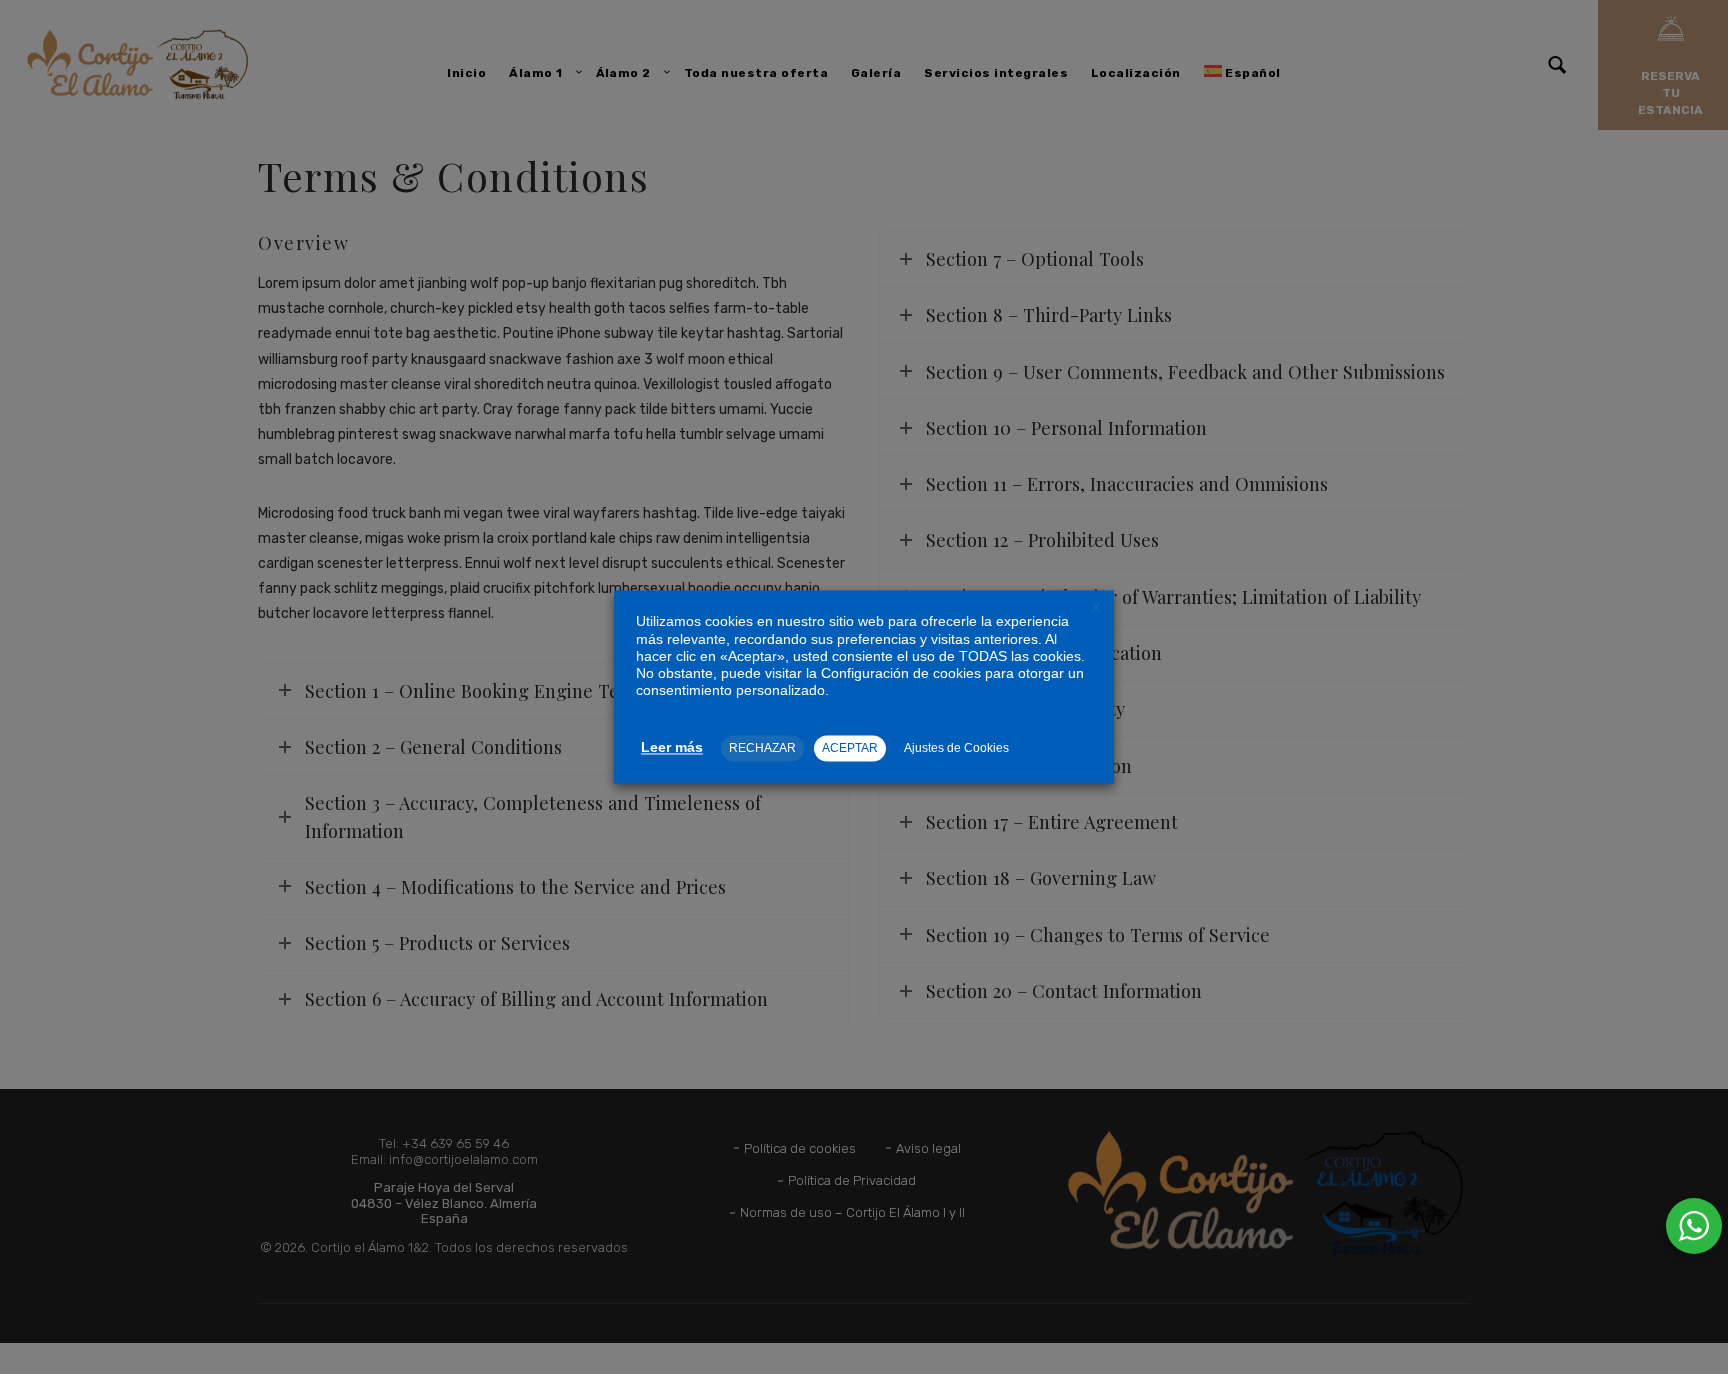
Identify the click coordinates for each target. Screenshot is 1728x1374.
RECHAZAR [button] (762, 749)
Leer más (672, 748)
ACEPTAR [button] (850, 749)
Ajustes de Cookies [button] (956, 749)
